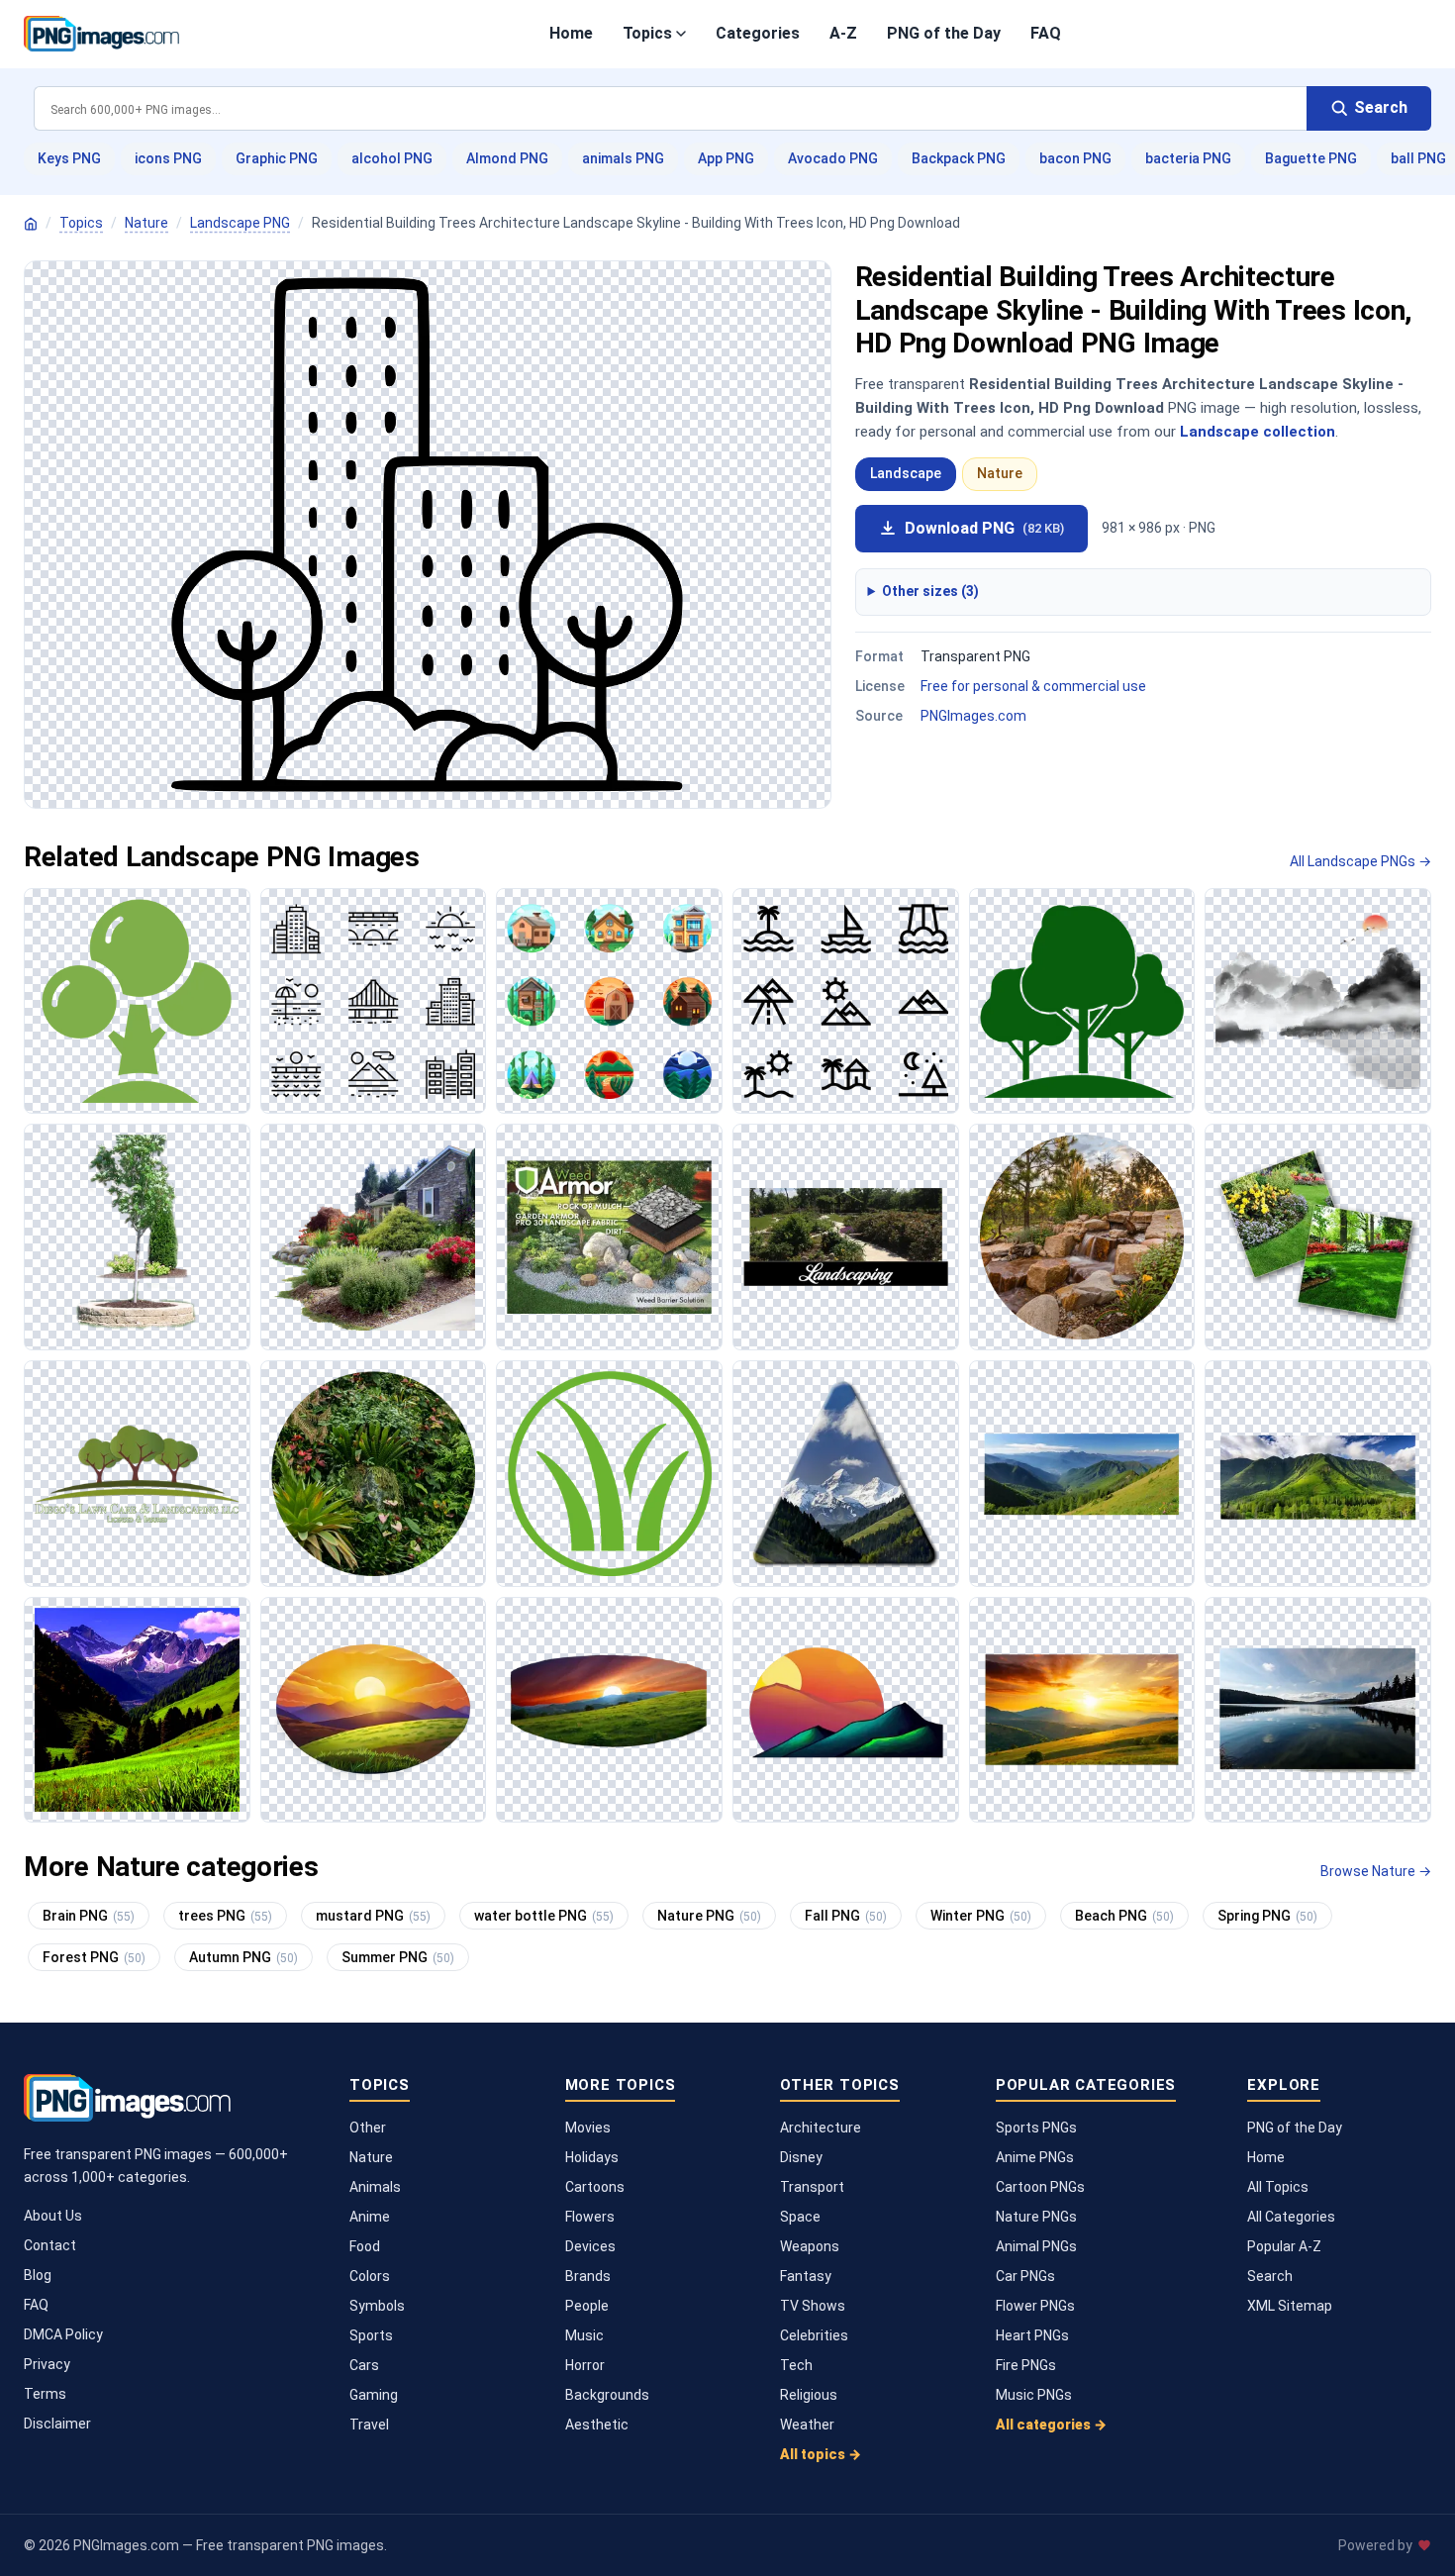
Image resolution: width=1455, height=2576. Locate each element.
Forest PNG (94, 1957)
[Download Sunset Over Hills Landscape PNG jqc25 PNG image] (1082, 1710)
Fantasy (806, 2276)
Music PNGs (1034, 2395)
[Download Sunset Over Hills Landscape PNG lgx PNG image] (846, 1710)
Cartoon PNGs (1040, 2187)
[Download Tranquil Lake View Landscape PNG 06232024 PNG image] (1318, 1710)
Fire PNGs (1026, 2365)
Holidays (592, 2157)
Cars (364, 2365)
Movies (588, 2128)
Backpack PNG (959, 158)
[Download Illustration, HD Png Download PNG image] (374, 1001)
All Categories (1291, 2217)
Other (368, 2128)
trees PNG (225, 1916)
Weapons (810, 2246)
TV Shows (813, 2306)
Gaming (374, 2395)
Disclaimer (57, 2424)
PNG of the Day (944, 33)
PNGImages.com (973, 716)
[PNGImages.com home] (101, 34)
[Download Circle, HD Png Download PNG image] (609, 1001)
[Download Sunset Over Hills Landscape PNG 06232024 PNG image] (609, 1710)
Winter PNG (981, 1916)
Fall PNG (846, 1916)
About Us (53, 2216)
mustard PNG (373, 1916)
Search (1270, 2276)
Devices (590, 2246)
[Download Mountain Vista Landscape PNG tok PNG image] (846, 1474)
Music (584, 2335)
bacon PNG (1075, 158)
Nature (146, 223)
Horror (585, 2365)
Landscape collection (1258, 432)
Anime (370, 2217)
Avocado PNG (833, 158)
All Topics (1278, 2187)
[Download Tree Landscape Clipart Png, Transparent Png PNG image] (137, 1474)
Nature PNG (709, 1916)
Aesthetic (597, 2425)
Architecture (821, 2128)
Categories (758, 33)
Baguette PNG (1311, 158)
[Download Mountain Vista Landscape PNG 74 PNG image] (1318, 1474)
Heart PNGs (1032, 2335)
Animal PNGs (1036, 2246)
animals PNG (623, 158)
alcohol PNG (392, 158)
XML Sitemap (1290, 2306)
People (587, 2306)
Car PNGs (1025, 2276)
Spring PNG (1267, 1916)
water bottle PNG (544, 1916)
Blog (38, 2275)
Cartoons (595, 2187)
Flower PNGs (1035, 2306)
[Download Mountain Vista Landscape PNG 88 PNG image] (137, 1710)
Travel (369, 2425)
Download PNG (984, 528)
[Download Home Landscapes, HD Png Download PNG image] (1318, 1237)
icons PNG (168, 158)
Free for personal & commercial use (1033, 686)
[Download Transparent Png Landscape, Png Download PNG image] (374, 1237)
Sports (371, 2335)
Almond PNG (507, 158)
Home (571, 33)
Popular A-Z (1284, 2246)
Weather (807, 2425)
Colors (370, 2276)
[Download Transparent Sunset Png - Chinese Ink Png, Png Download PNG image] (1318, 1001)
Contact (50, 2245)
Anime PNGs (1035, 2157)
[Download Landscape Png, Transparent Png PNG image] (137, 1237)
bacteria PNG (1188, 158)
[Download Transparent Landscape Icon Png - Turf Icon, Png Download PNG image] (609, 1474)
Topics (647, 33)
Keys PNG (69, 158)
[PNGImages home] (31, 224)
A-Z (843, 33)
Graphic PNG (277, 158)
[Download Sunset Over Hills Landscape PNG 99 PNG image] (374, 1710)
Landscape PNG (240, 223)
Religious (809, 2395)
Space (800, 2217)
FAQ (1046, 33)
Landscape (906, 473)
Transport (812, 2187)
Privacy (47, 2364)
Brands (588, 2276)
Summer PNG (398, 1957)
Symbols (377, 2306)
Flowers (590, 2217)
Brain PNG (89, 1916)
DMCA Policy (63, 2334)
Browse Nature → (1376, 1871)
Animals (375, 2187)
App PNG (726, 158)
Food (365, 2246)
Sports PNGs (1036, 2128)
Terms (45, 2394)
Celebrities (814, 2335)
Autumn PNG (243, 1957)
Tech (796, 2365)
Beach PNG (1124, 1916)
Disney (801, 2157)
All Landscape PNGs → (1360, 861)
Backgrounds (607, 2395)
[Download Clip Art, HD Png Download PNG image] (846, 1001)
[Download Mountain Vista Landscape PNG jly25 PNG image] (1082, 1474)
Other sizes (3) (930, 591)
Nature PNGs (1036, 2217)
